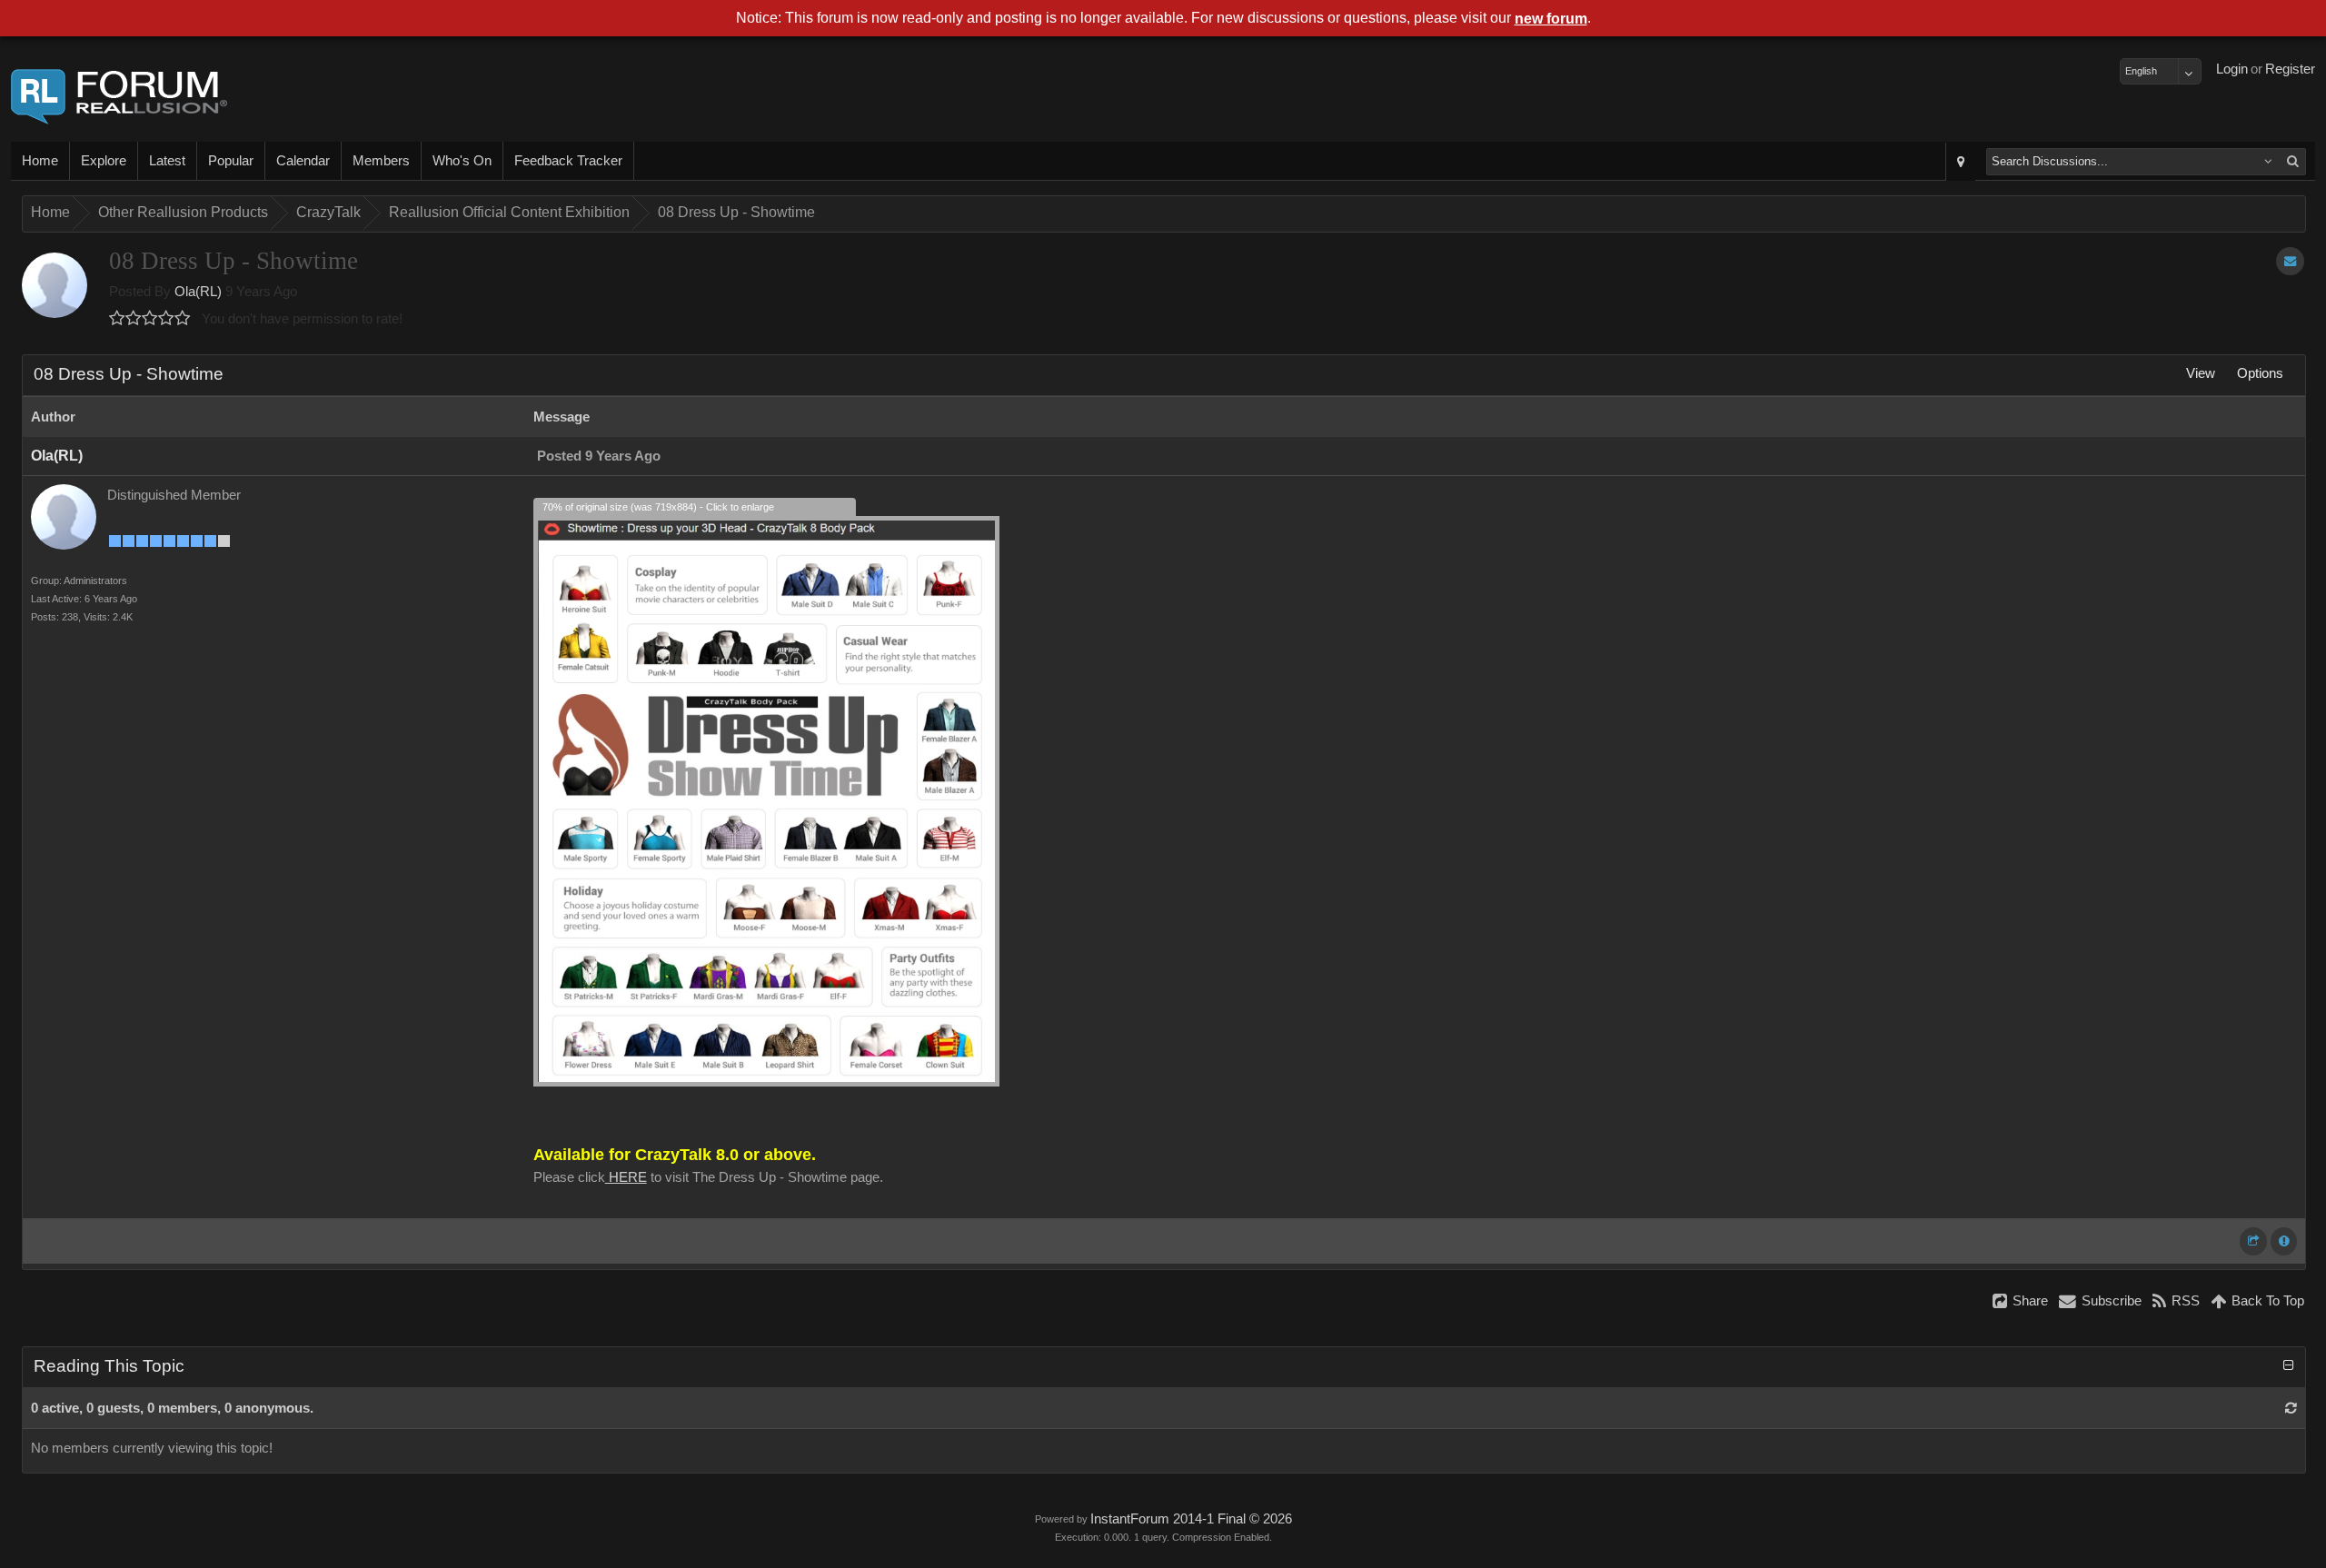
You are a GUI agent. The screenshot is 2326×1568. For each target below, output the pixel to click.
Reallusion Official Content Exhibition (509, 212)
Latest (167, 161)
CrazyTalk (328, 212)
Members (381, 161)
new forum (1551, 19)
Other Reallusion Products (183, 212)
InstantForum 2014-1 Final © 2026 (1191, 1519)
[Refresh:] (2291, 1408)
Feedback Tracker (568, 161)
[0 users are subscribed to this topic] (2290, 261)
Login (2232, 69)
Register (2290, 69)
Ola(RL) (198, 292)
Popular (231, 161)
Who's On (462, 161)
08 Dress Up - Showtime (736, 212)
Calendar (303, 161)
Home (40, 161)
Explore (104, 161)
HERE (626, 1177)
